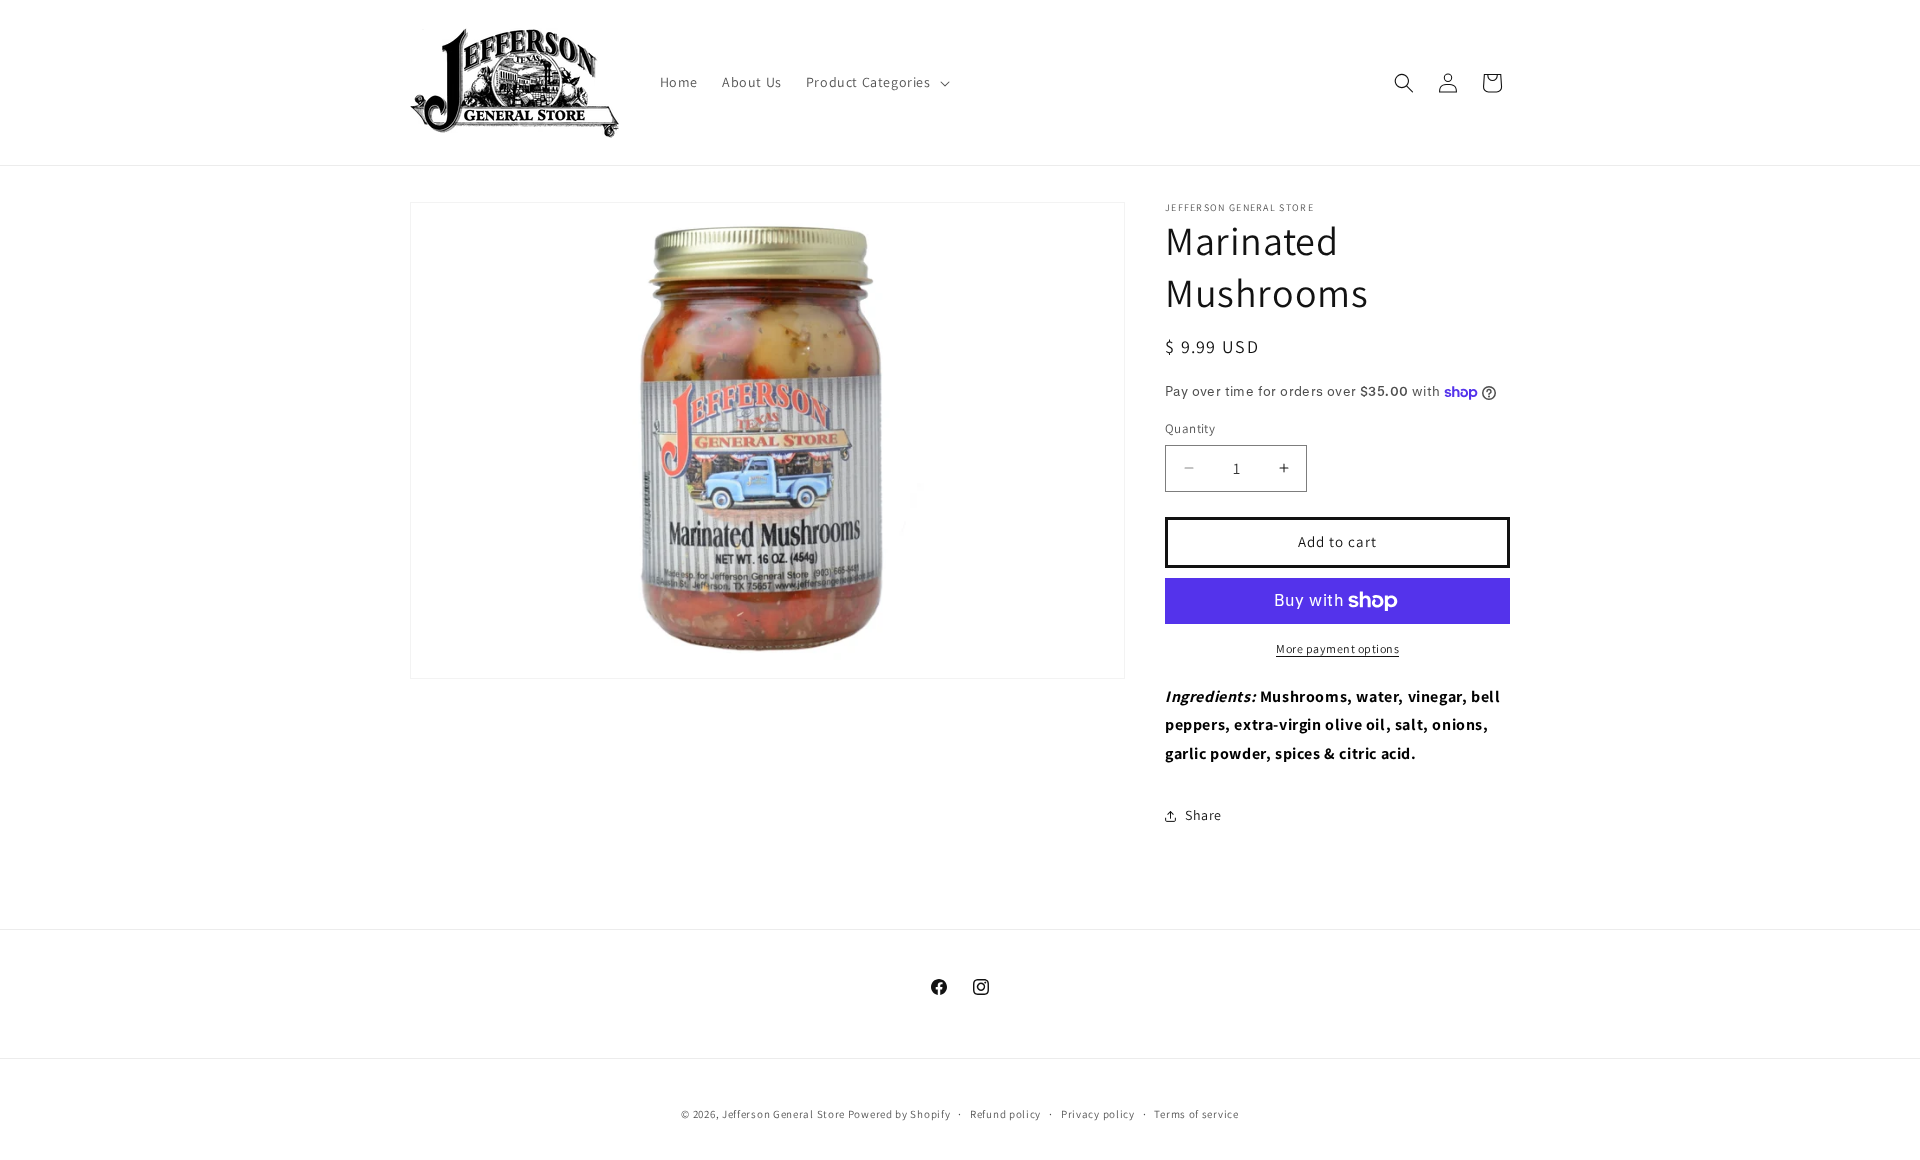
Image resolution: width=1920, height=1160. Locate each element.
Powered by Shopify (899, 1114)
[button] (876, 82)
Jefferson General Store (783, 1114)
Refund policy (1005, 1114)
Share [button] (1203, 815)
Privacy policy (1098, 1114)
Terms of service (1196, 1114)
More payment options (1337, 648)
